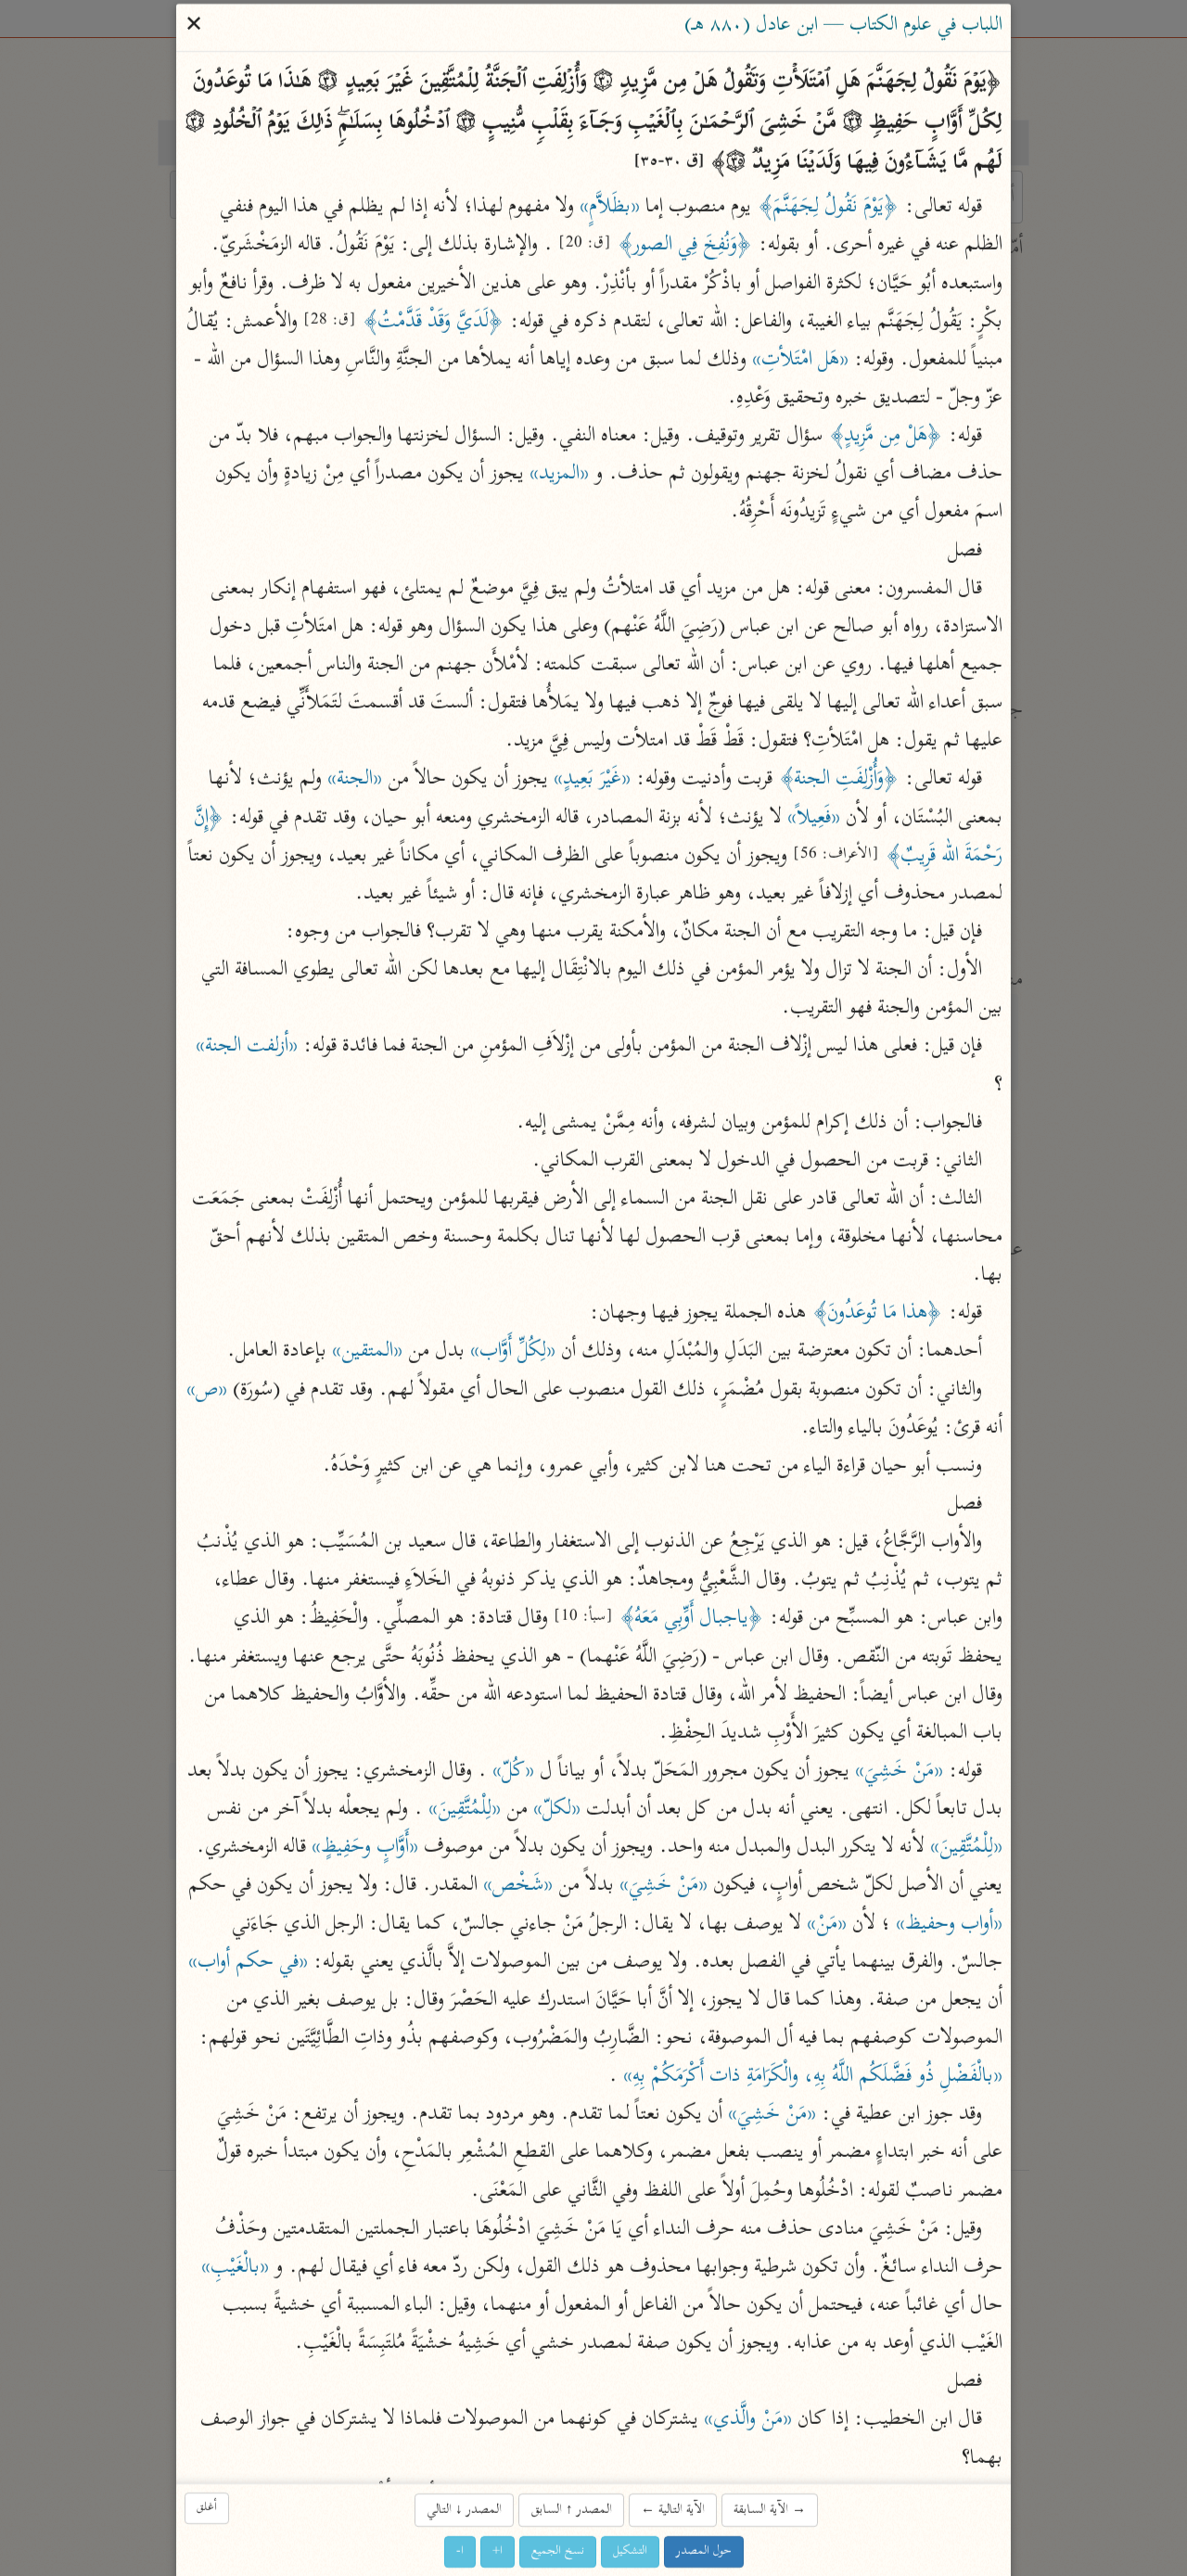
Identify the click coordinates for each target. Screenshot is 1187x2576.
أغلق (207, 2508)
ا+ (498, 2551)
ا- (460, 2551)
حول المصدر (704, 2551)
